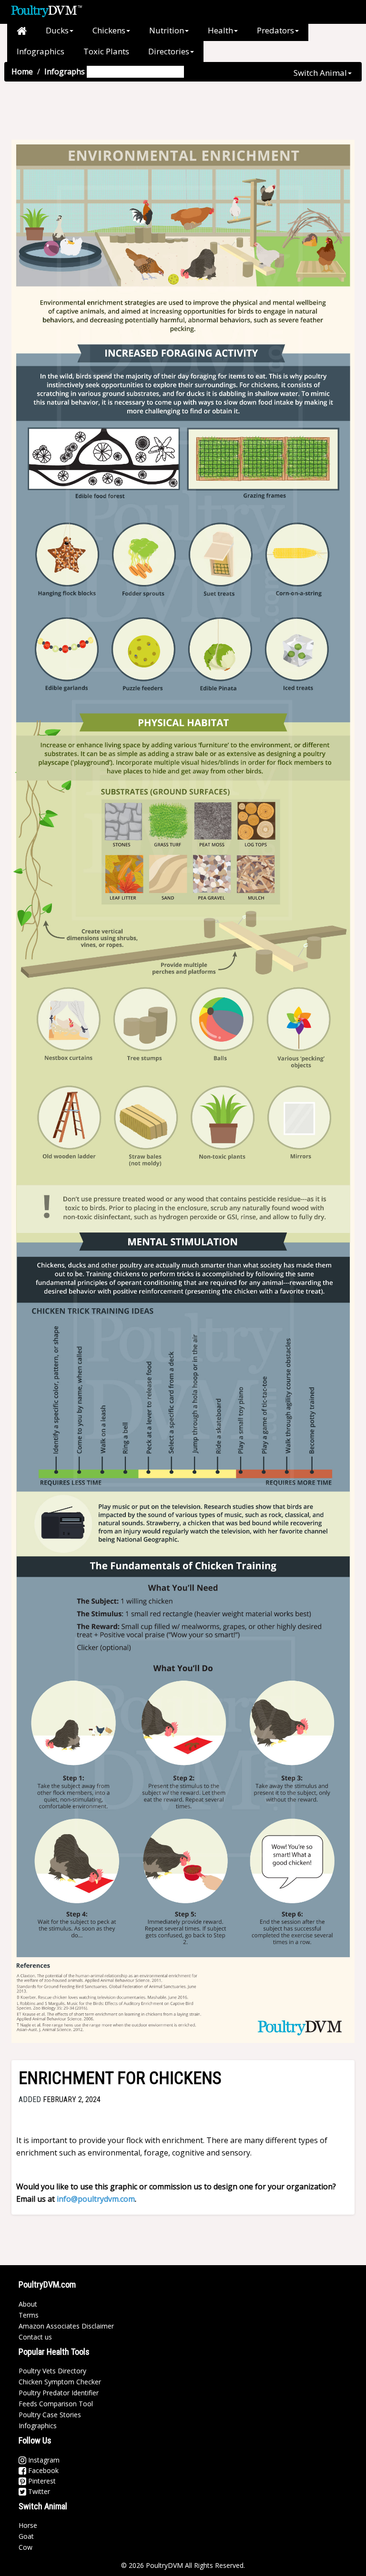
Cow (25, 2547)
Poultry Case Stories (50, 2415)
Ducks (57, 30)
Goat (26, 2536)
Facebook (42, 2470)
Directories (169, 51)
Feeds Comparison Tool (56, 2404)
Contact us (35, 2337)
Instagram (43, 2460)
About (28, 2304)
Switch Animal (320, 73)
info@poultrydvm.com (96, 2199)
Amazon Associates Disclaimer (66, 2326)
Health (220, 30)
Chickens (109, 30)
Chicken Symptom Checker (60, 2382)
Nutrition (167, 30)
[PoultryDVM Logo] (46, 10)
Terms (29, 2315)
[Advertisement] (178, 113)
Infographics (41, 51)
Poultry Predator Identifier (59, 2393)
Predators (275, 30)
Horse (28, 2525)
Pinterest (41, 2481)
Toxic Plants (106, 51)
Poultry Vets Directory (52, 2371)
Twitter (38, 2491)
